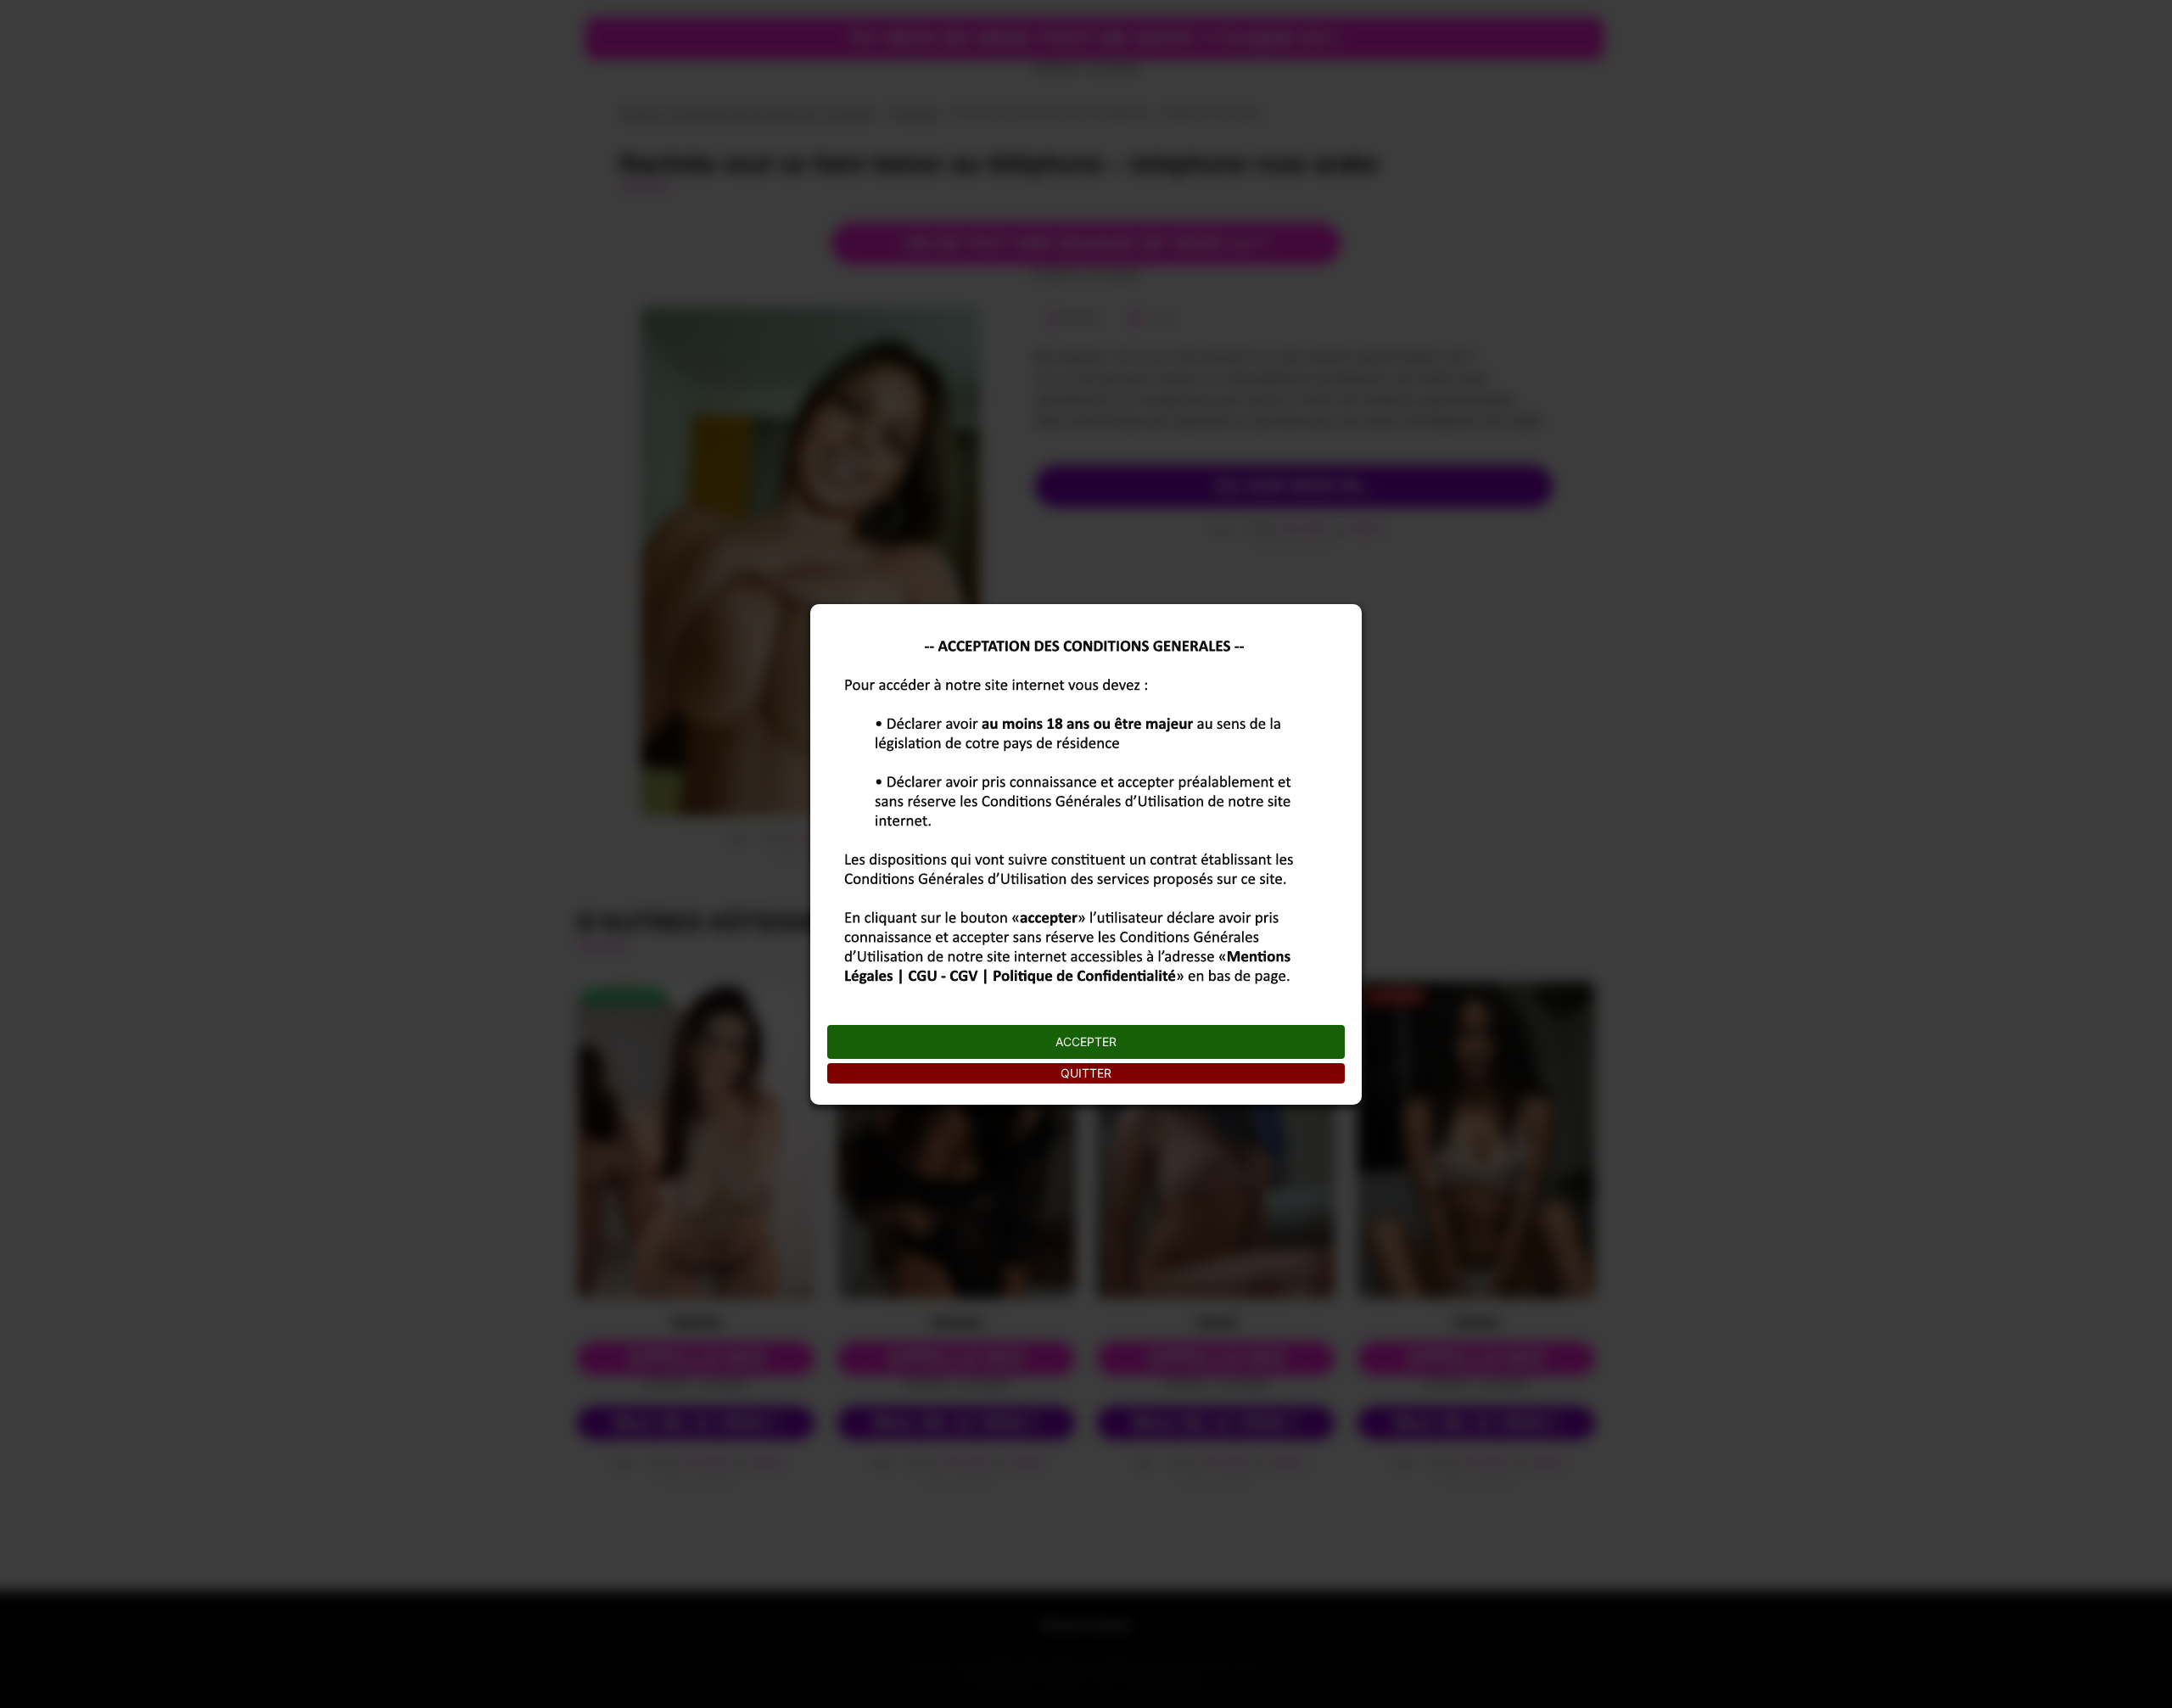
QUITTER (1086, 1073)
